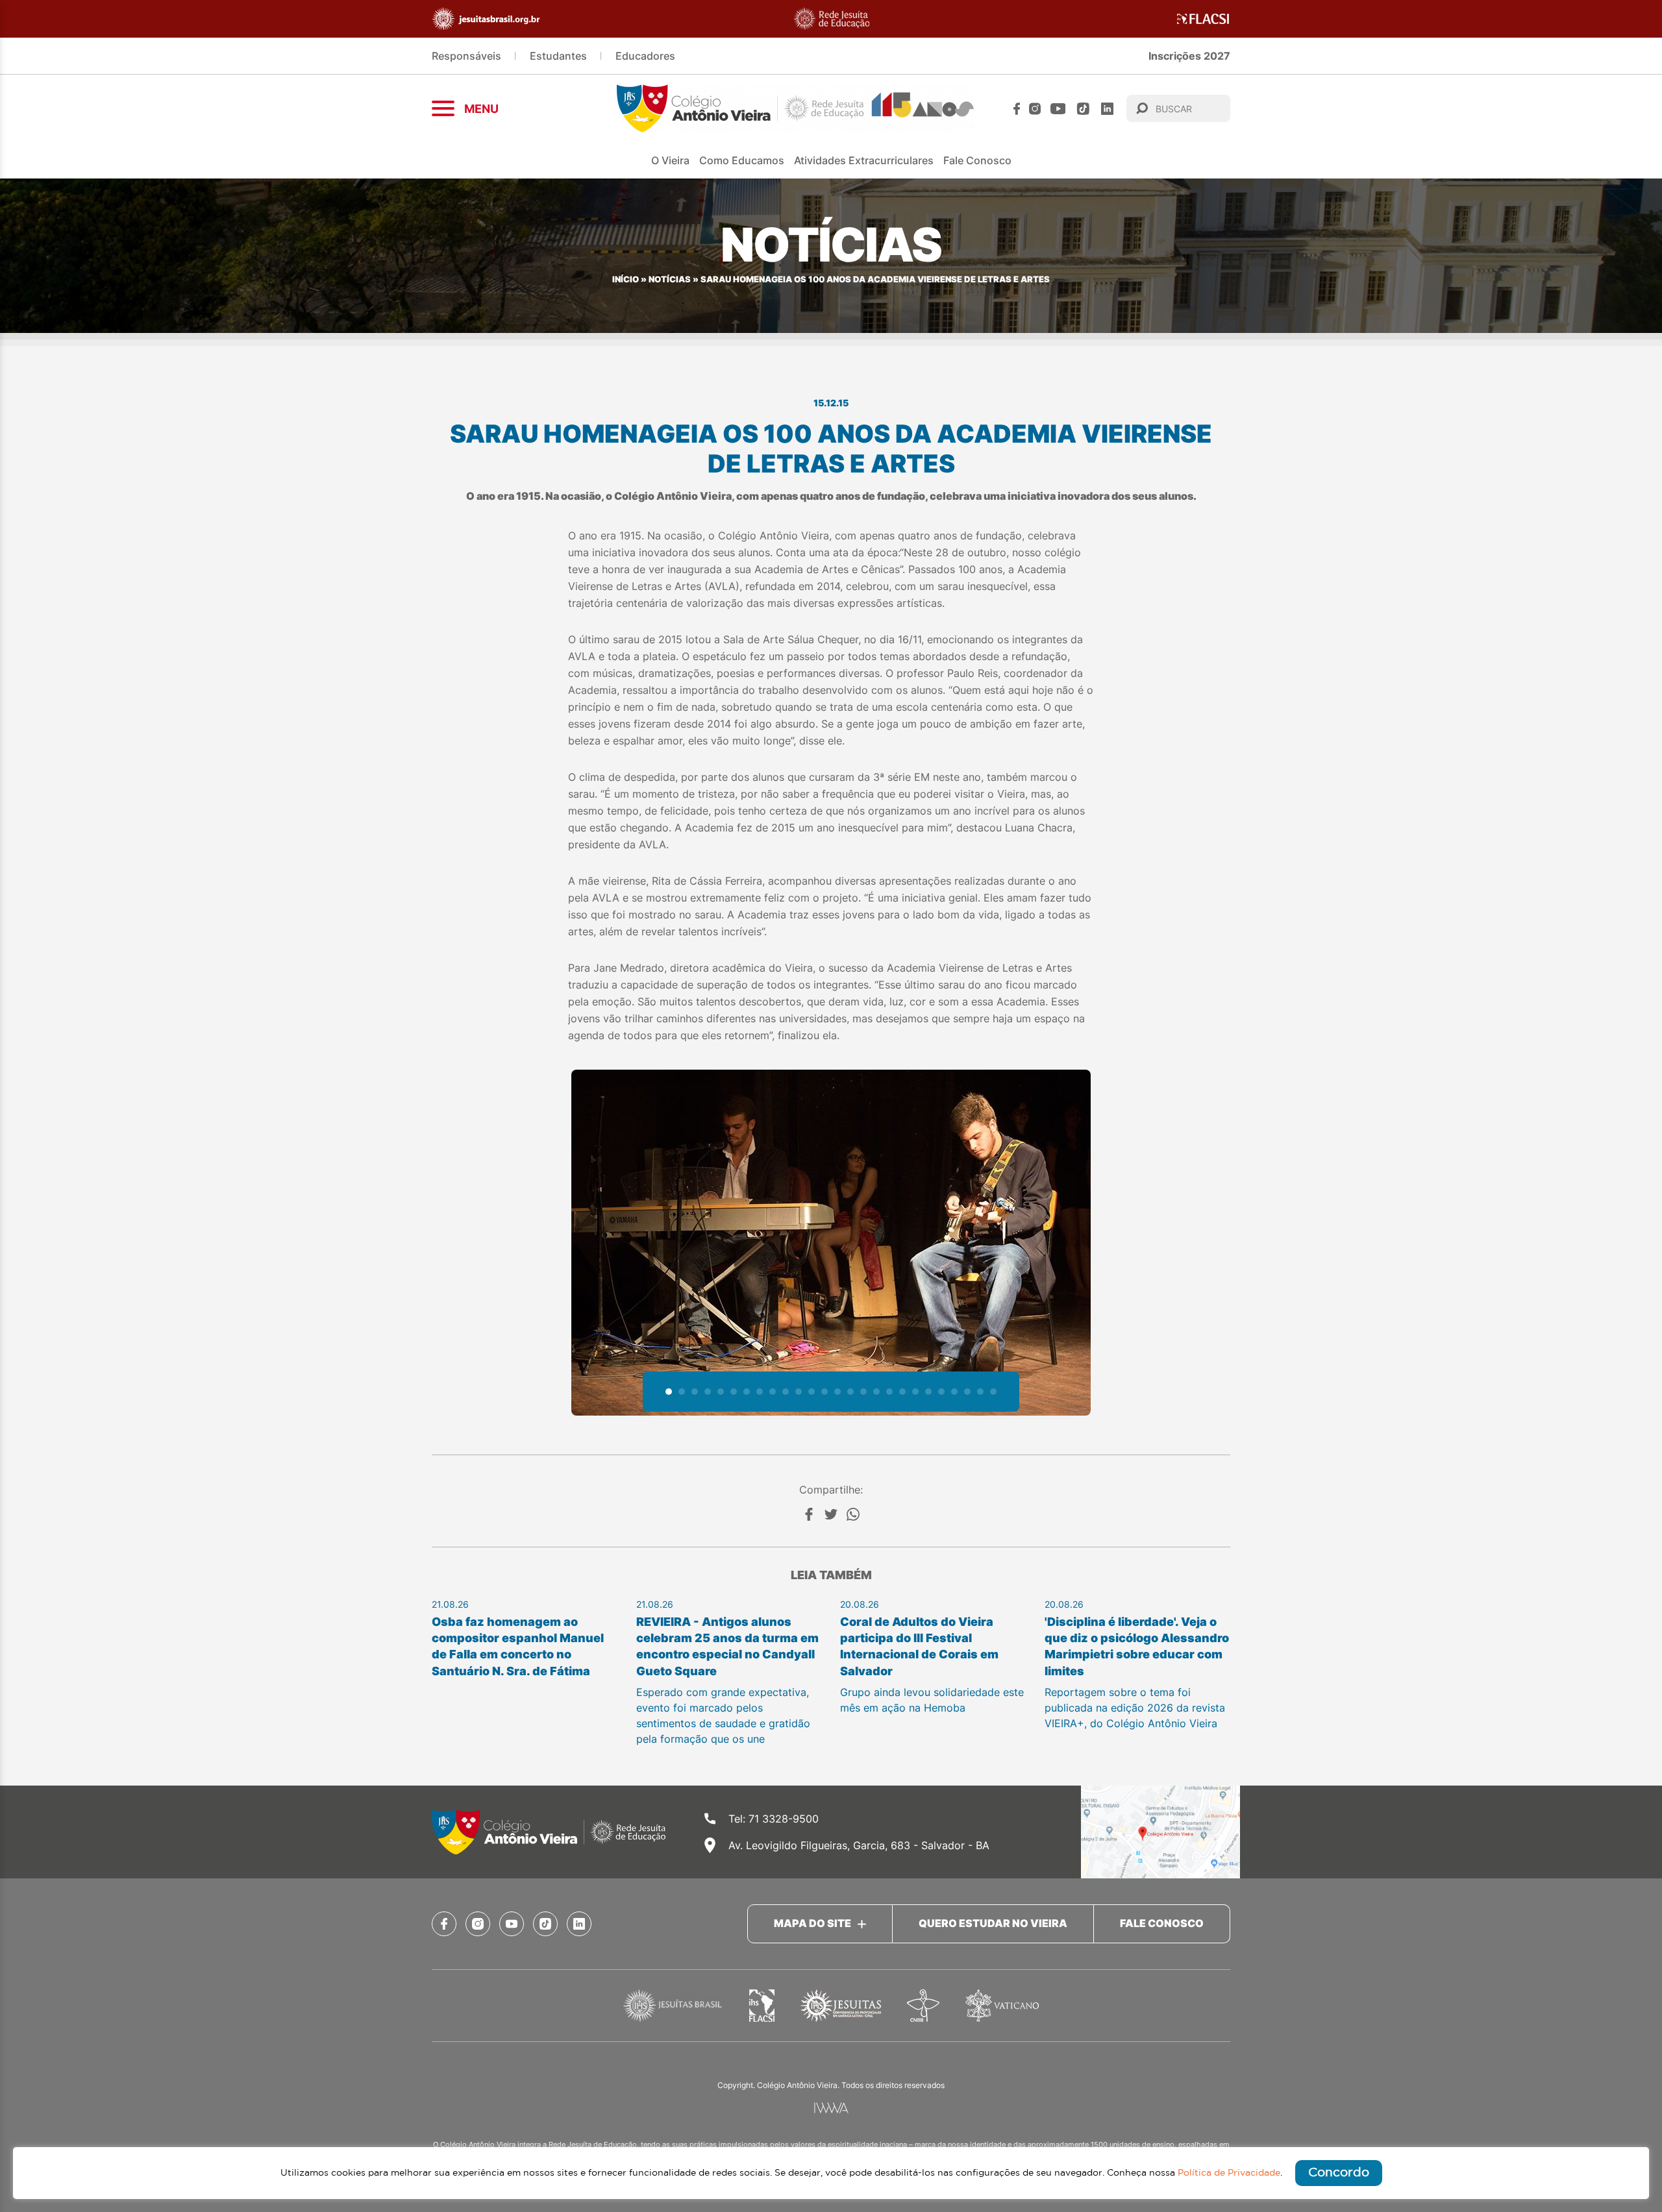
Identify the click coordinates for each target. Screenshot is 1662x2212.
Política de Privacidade (1229, 2173)
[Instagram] (1035, 109)
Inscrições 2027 (1189, 56)
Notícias (670, 279)
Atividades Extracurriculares (864, 160)
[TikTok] (1083, 109)
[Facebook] (1017, 109)
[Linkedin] (1107, 109)
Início (626, 279)
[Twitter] (831, 1514)
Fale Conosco (977, 160)
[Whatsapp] (853, 1514)
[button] (669, 1392)
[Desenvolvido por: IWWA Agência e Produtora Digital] (831, 2108)
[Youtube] (1058, 109)
